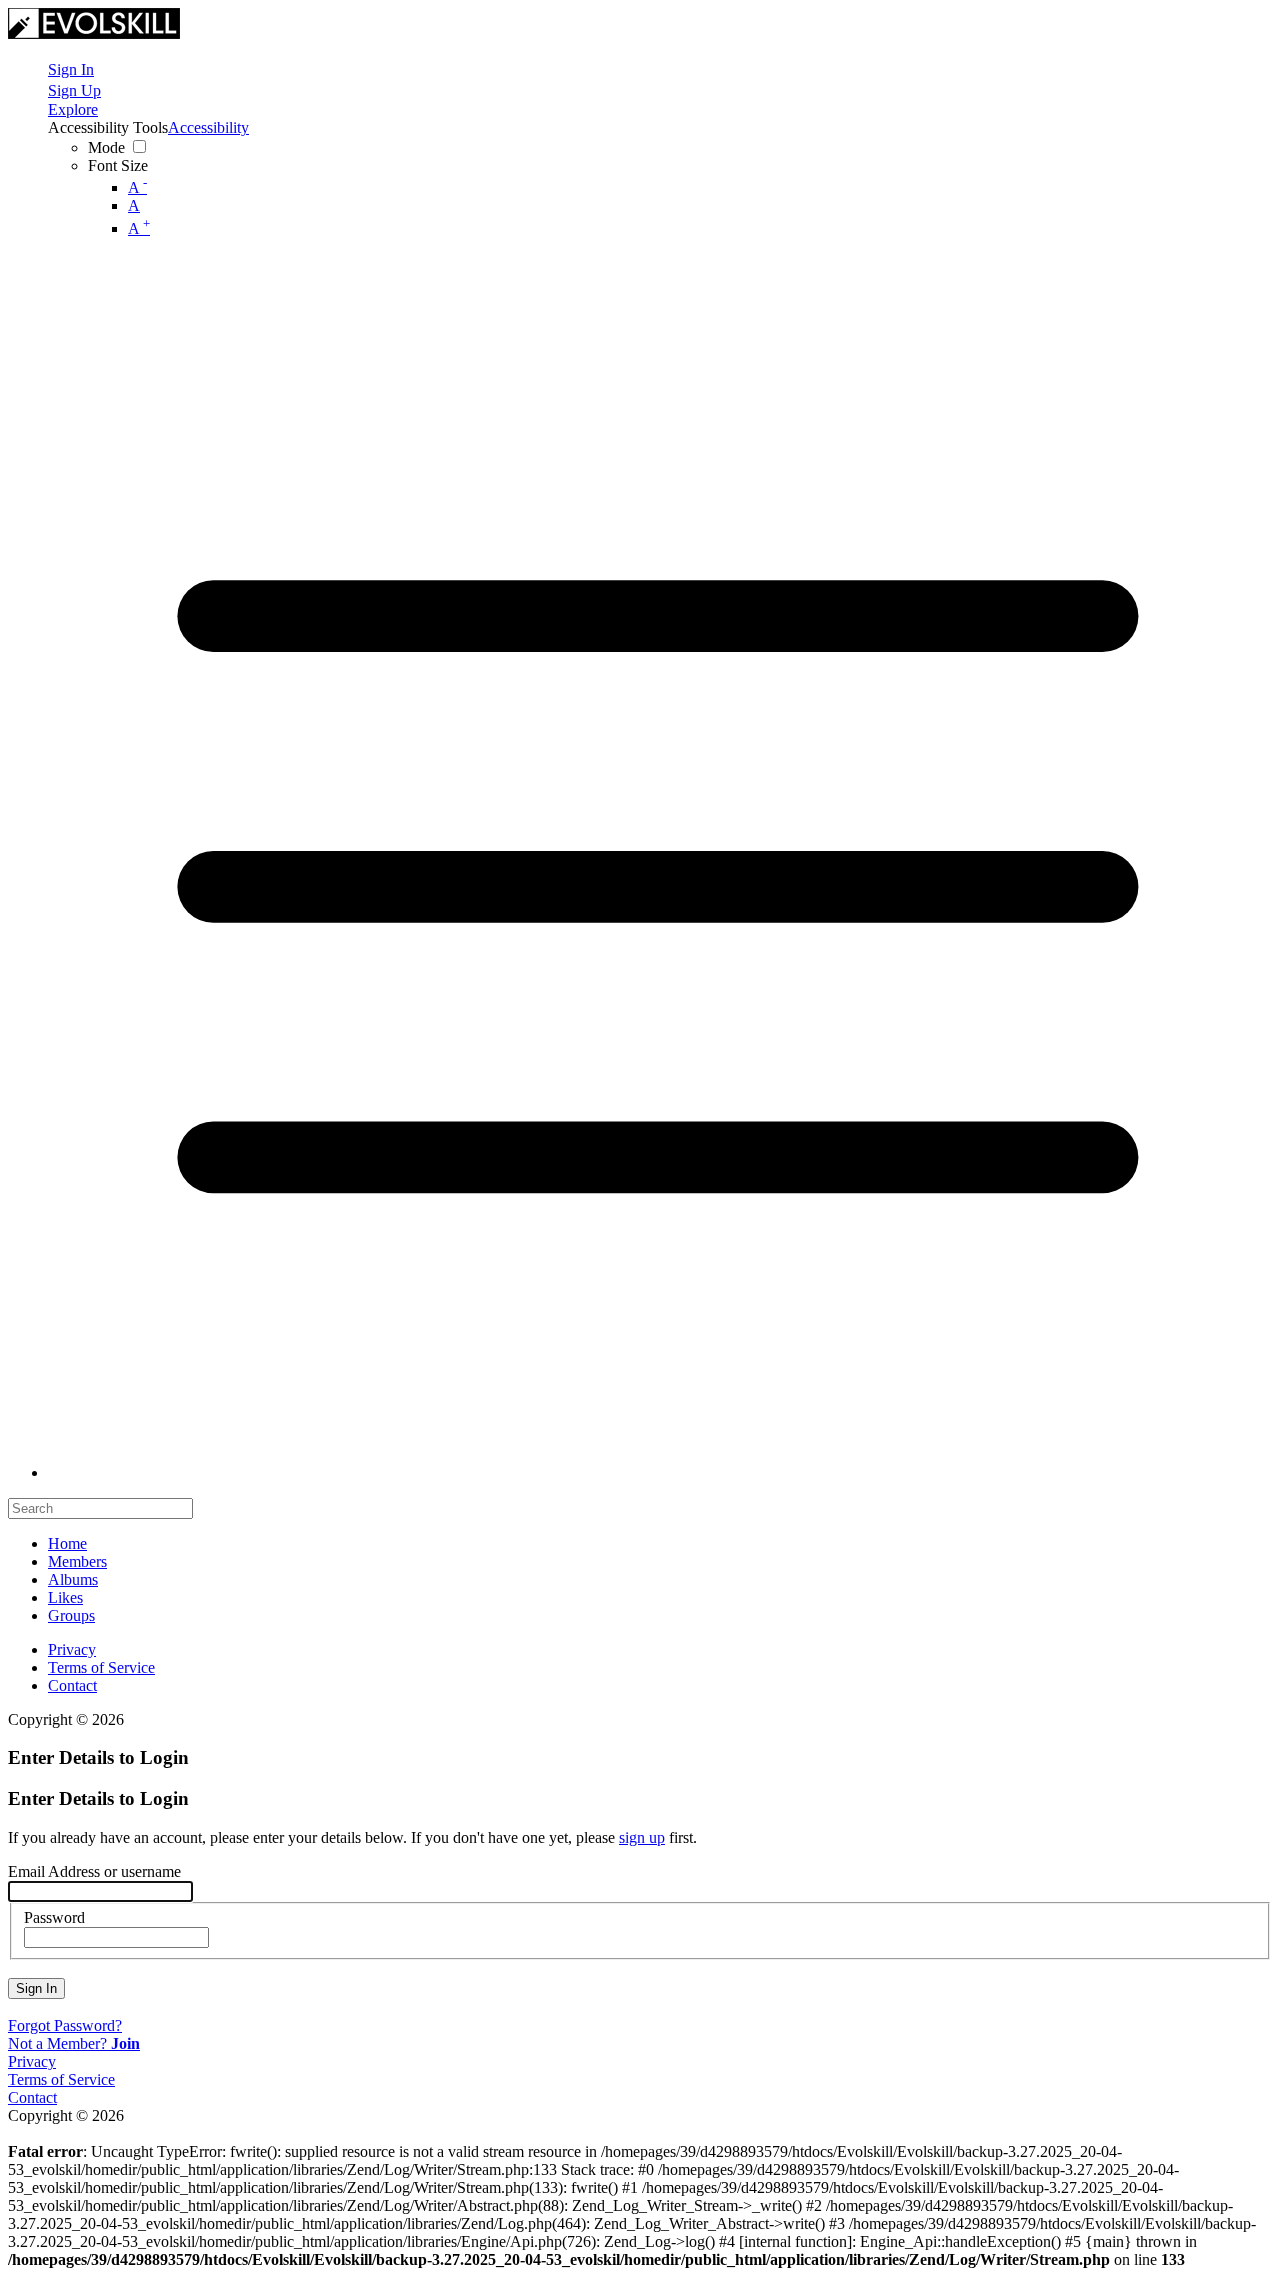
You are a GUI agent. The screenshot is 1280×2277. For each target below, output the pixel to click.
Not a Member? (74, 2043)
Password (54, 1917)
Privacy (72, 1649)
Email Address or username (94, 1871)
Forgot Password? (65, 2025)
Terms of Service (101, 1667)
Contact (72, 1685)
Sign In (36, 1988)
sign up (642, 1837)
